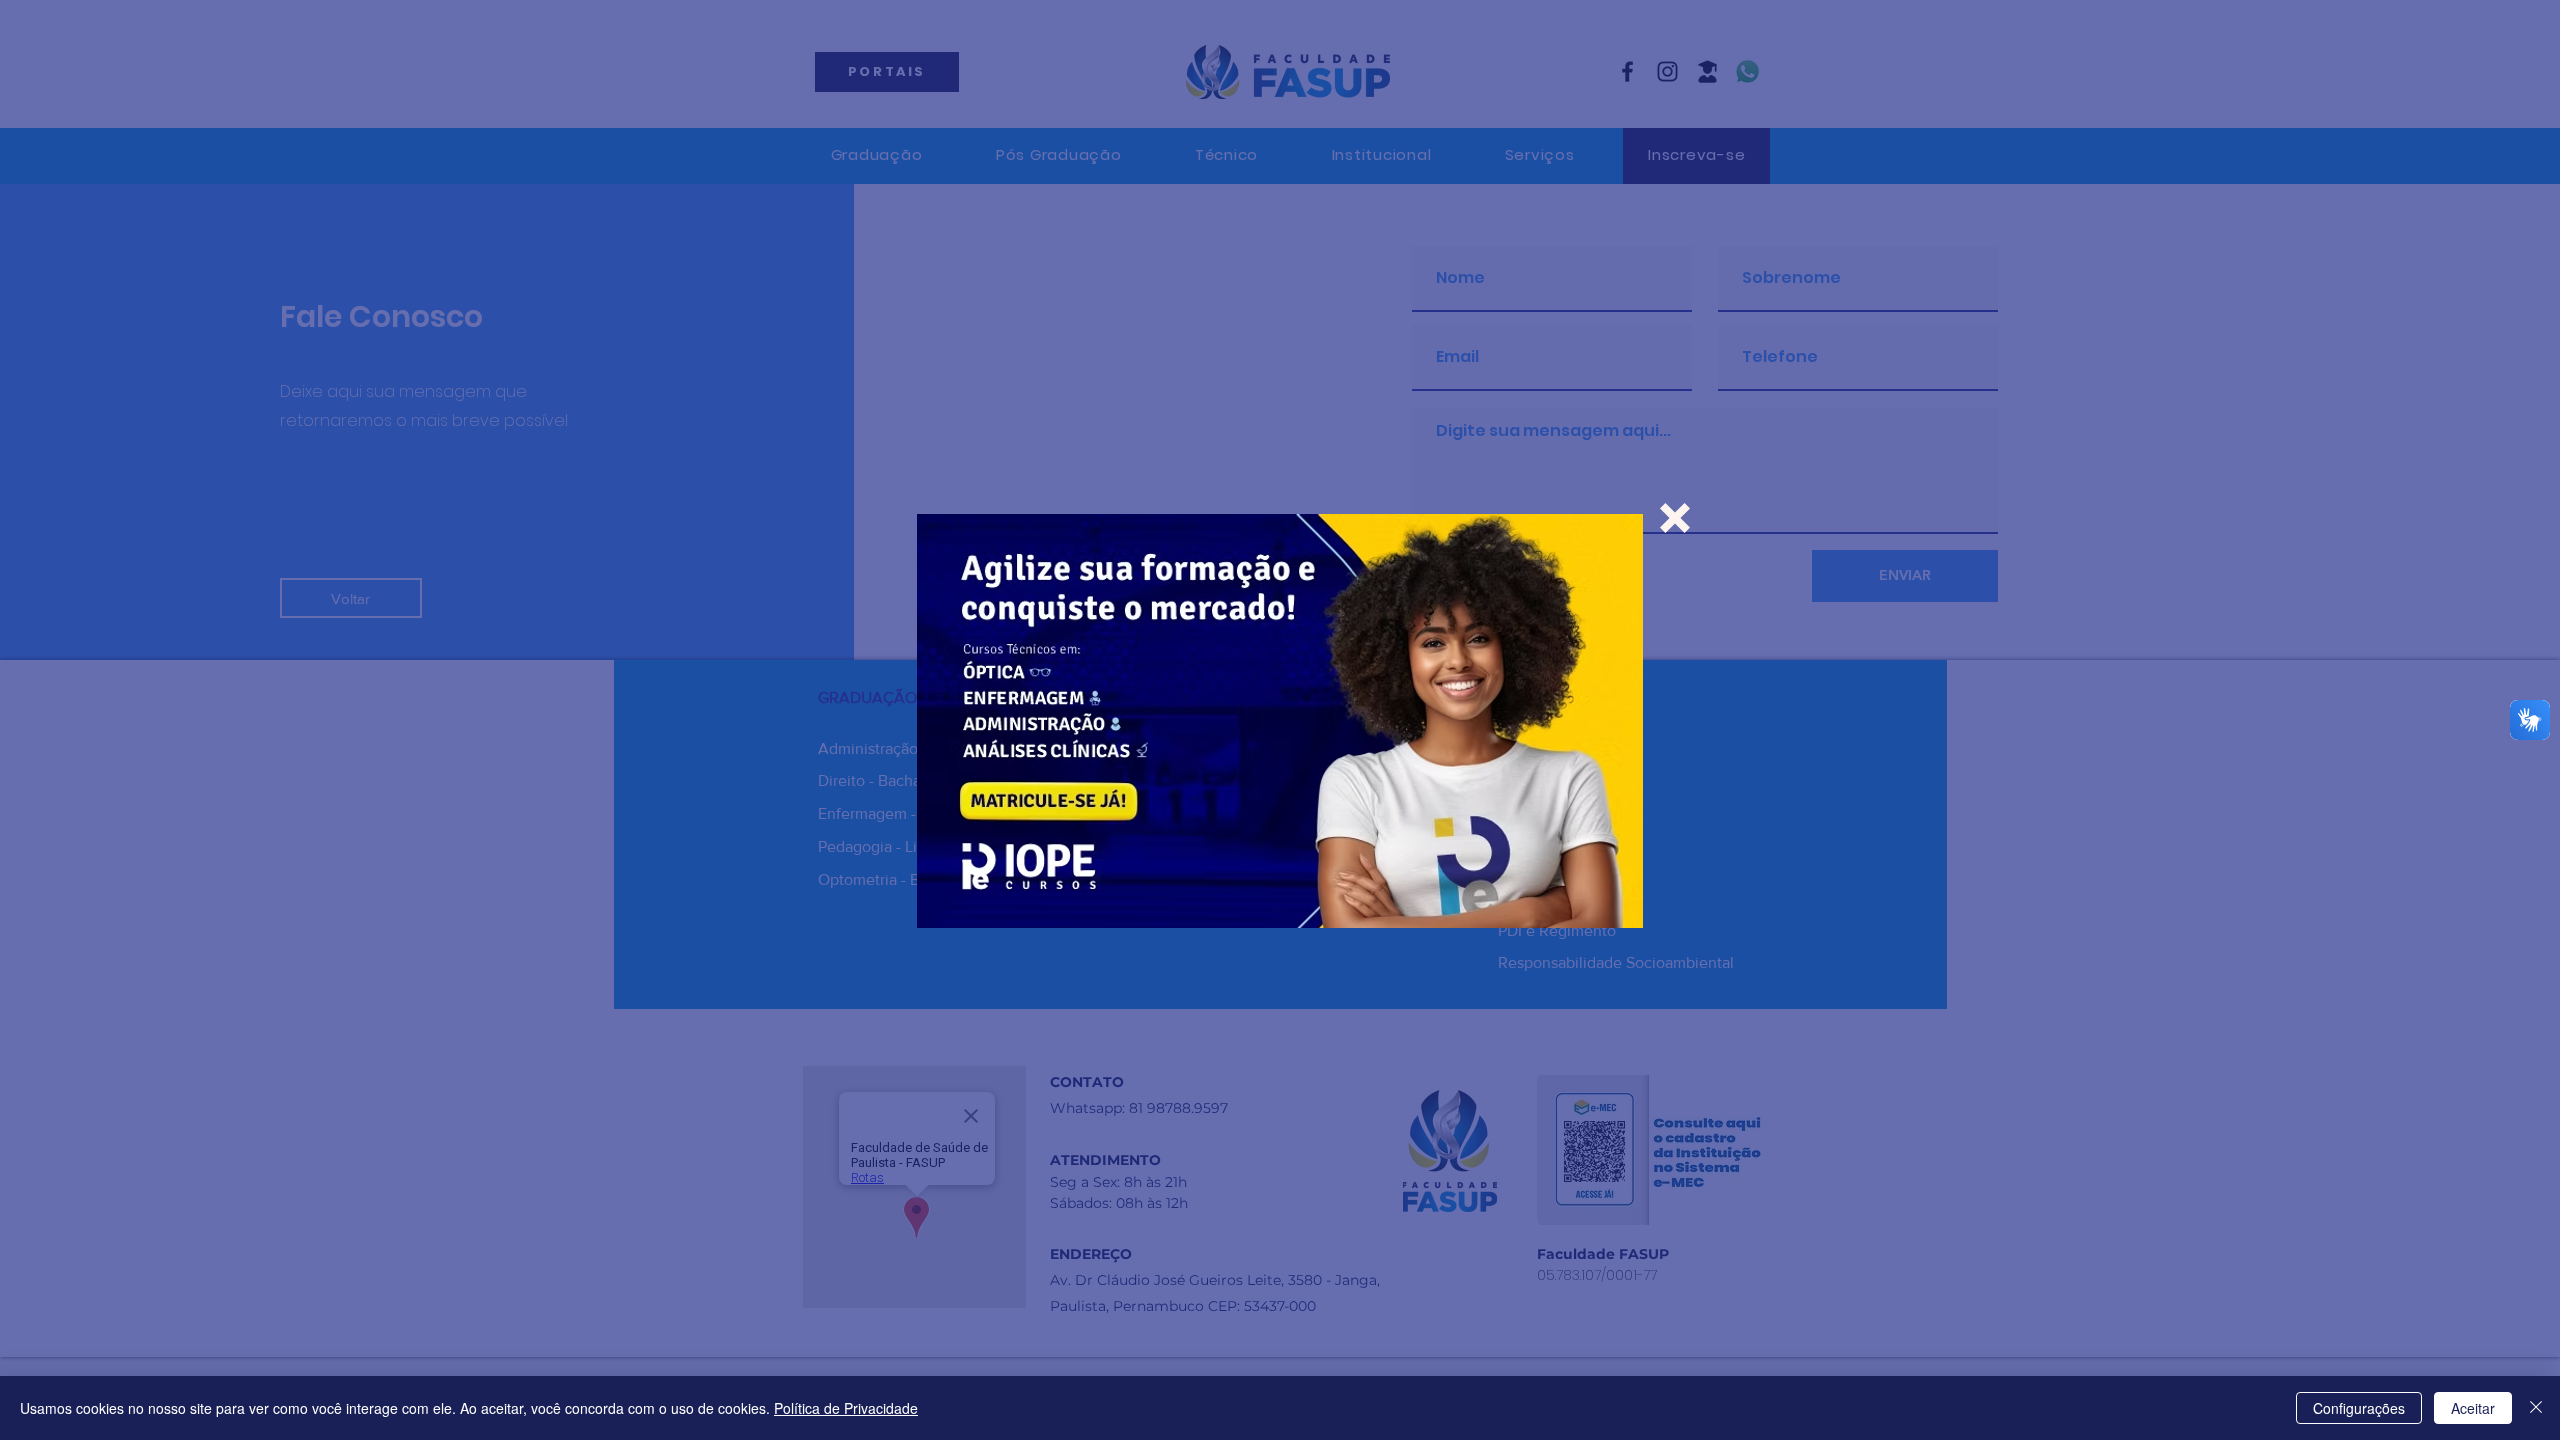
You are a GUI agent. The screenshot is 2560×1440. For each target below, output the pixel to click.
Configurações (2359, 1408)
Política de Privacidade (846, 1408)
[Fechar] (2536, 1408)
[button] (1675, 518)
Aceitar (2473, 1408)
